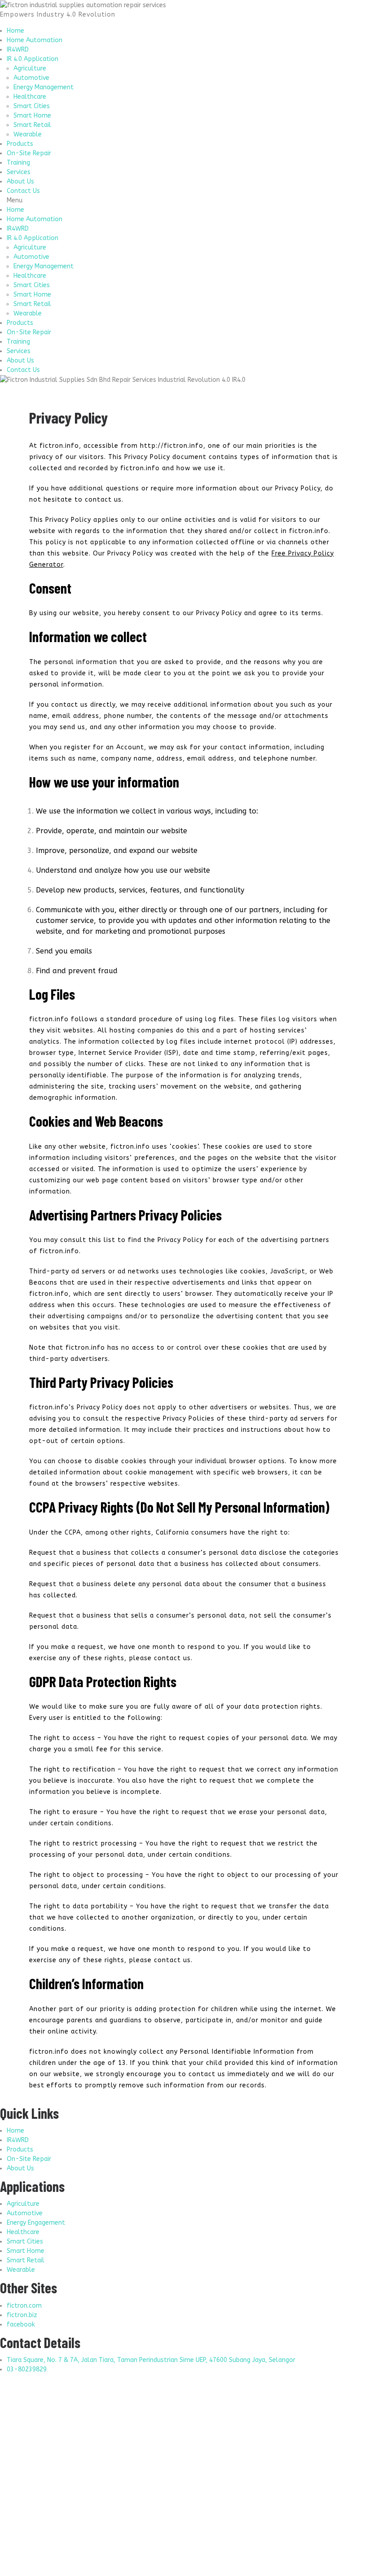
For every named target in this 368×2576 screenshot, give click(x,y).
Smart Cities (32, 106)
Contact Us (23, 191)
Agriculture (30, 68)
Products (20, 144)
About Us (20, 182)
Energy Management (44, 87)
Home (15, 31)
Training (18, 163)
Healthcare (30, 97)
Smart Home (32, 116)
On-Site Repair (29, 153)
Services (19, 172)
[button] (184, 200)
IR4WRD (18, 50)
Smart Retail (32, 125)
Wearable (28, 134)
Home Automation (35, 40)
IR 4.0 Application (33, 59)
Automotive (31, 78)
